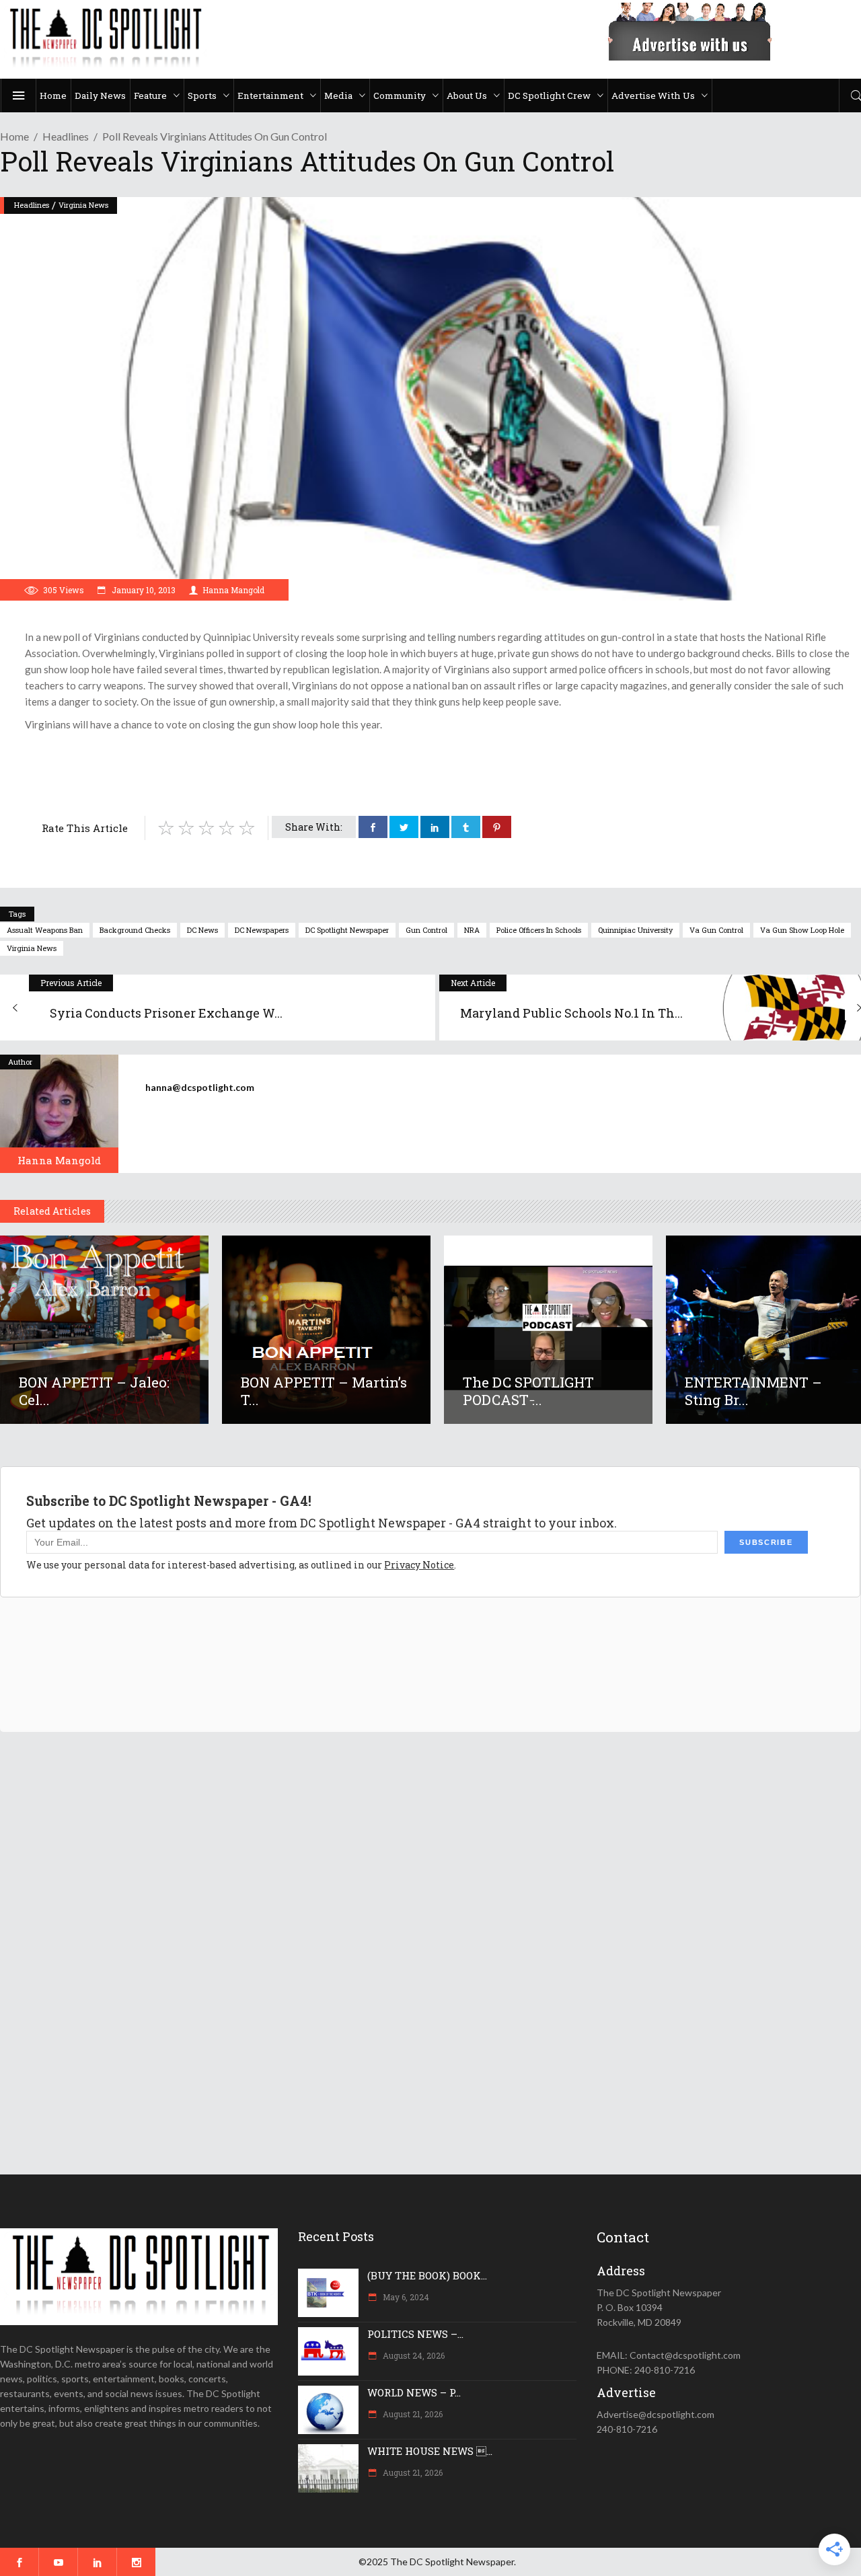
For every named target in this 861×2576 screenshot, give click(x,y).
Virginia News (83, 205)
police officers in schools (539, 930)
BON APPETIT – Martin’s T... (324, 1391)
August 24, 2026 (413, 2355)
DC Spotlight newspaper (347, 930)
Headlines (66, 136)
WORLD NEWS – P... (414, 2392)
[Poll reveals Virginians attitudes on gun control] (59, 1114)
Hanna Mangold (233, 590)
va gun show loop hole (802, 930)
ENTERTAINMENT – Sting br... (753, 1391)
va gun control (716, 930)
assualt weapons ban (45, 930)
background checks (135, 930)
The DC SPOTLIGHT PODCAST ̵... (528, 1391)
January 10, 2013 (143, 590)
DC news (202, 930)
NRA (472, 930)
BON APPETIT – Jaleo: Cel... (94, 1391)
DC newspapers (262, 930)
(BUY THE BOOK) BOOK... (427, 2275)
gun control (426, 930)
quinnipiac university (635, 930)
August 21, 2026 (412, 2414)
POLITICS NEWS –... (415, 2334)
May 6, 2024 (405, 2297)
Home (14, 136)
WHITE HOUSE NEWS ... (430, 2451)
